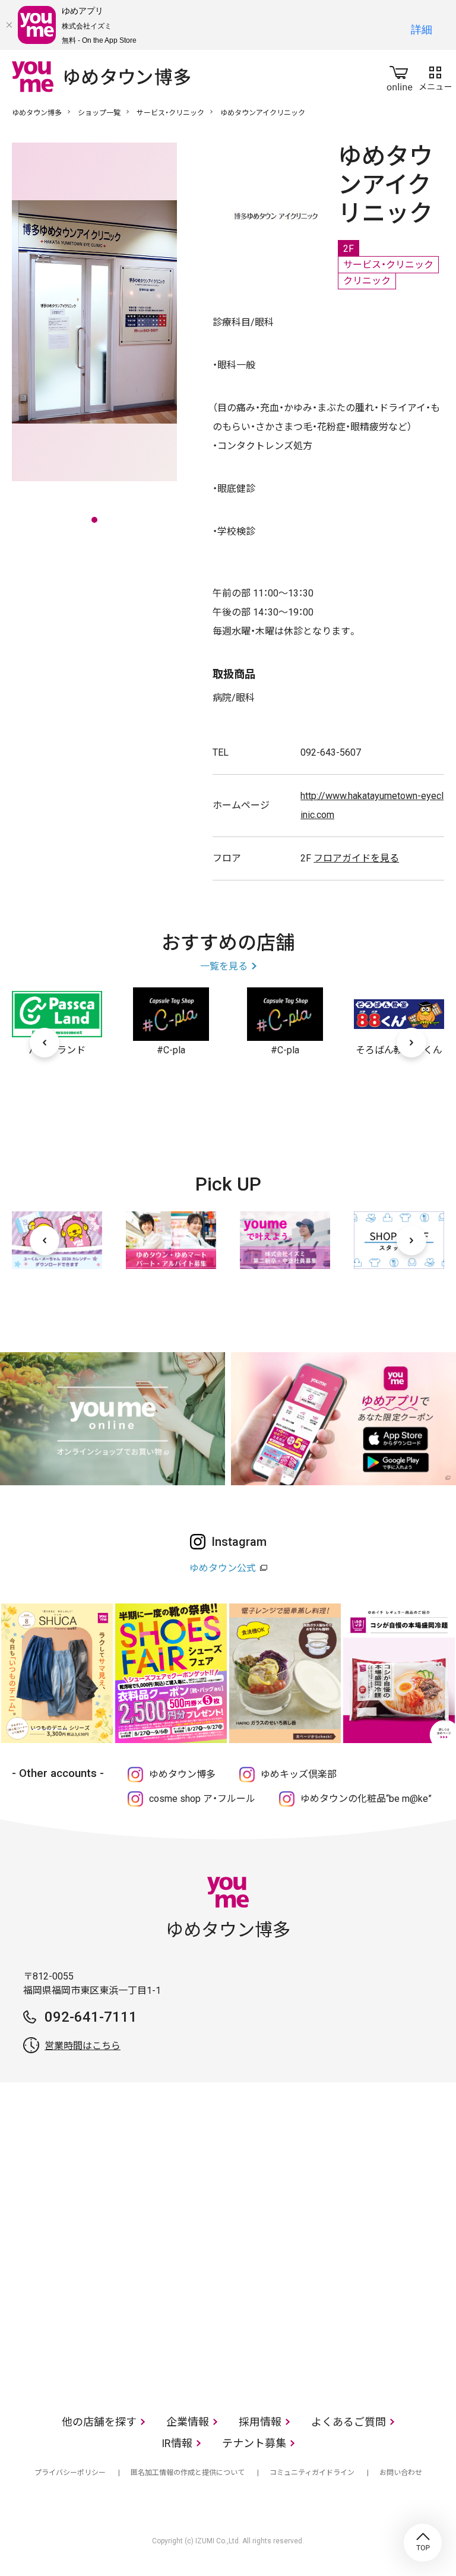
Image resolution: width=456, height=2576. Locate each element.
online (400, 76)
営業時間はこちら (83, 2046)
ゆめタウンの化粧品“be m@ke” (366, 1799)
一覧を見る (224, 966)
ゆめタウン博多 (37, 113)
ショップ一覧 (99, 113)
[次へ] (411, 1043)
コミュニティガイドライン (312, 2473)
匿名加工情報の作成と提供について (188, 2473)
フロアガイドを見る (356, 858)
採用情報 (260, 2422)
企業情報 (188, 2422)
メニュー (435, 76)
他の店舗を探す (99, 2422)
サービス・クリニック (170, 113)
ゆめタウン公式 (223, 1568)
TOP (423, 2543)
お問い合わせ (401, 2473)
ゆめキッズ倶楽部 (299, 1774)
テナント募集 (254, 2443)
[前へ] (45, 1043)
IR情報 (177, 2443)
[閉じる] (9, 25)
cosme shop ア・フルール (202, 1799)
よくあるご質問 (349, 2422)
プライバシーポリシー (70, 2473)
